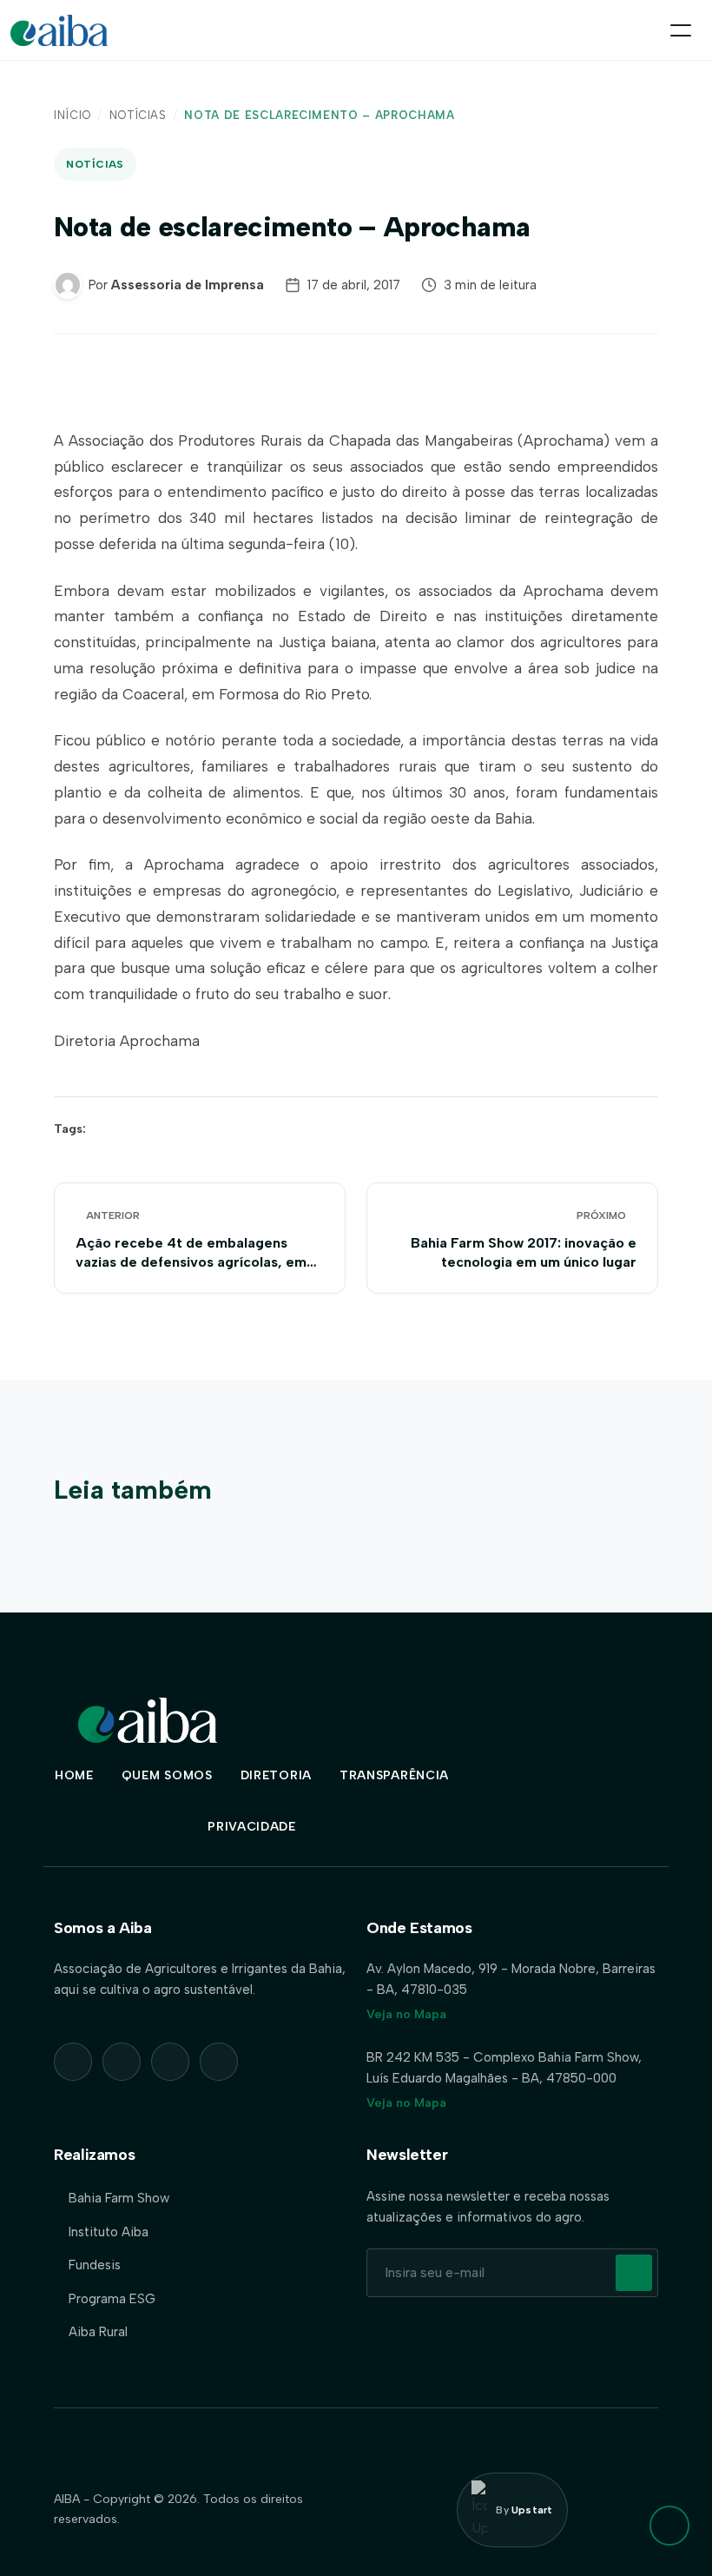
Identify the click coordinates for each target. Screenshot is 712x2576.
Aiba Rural (98, 2332)
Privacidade (252, 1827)
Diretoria (276, 1775)
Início (73, 115)
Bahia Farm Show (119, 2198)
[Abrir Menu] (681, 30)
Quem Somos (167, 1775)
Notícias (138, 115)
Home (74, 1775)
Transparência (394, 1775)
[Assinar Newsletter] (634, 2273)
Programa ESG (112, 2299)
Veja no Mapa (406, 2014)
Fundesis (95, 2265)
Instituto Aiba (109, 2232)
